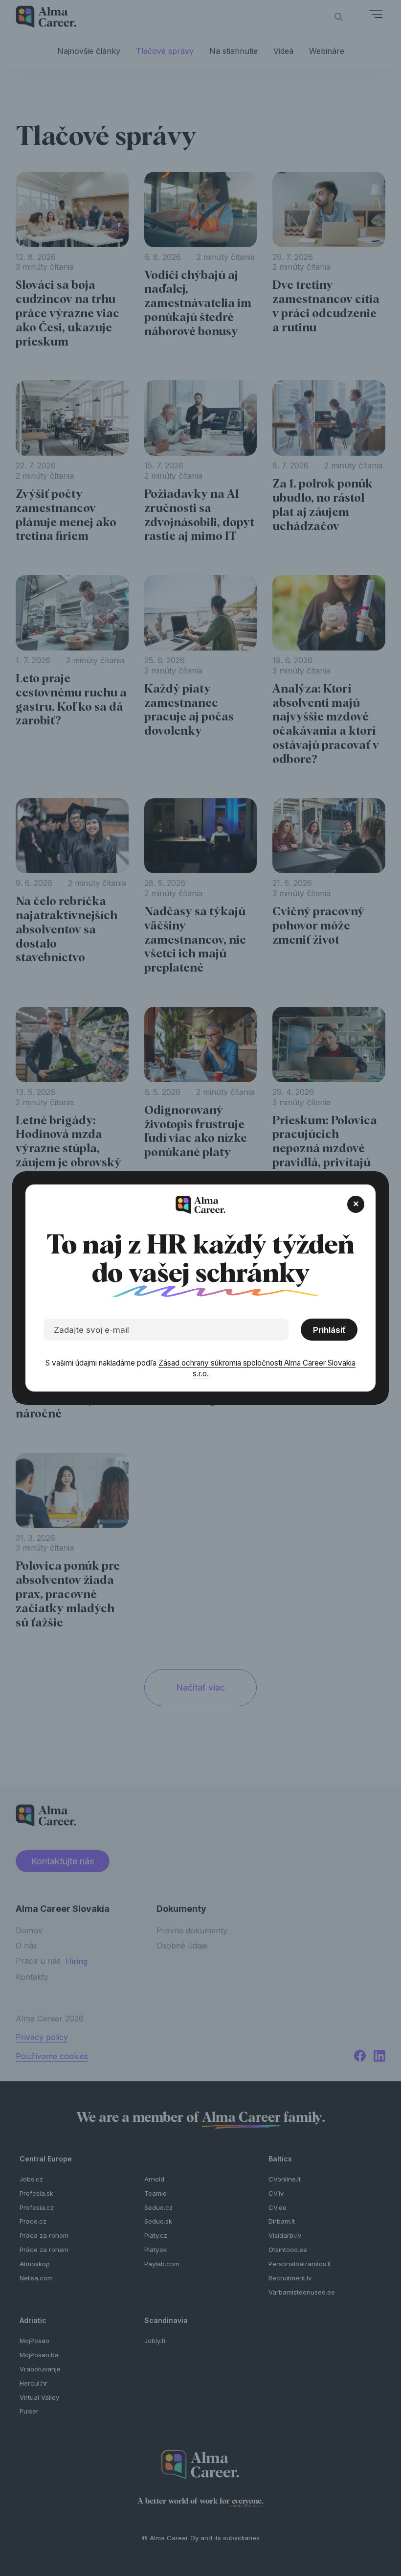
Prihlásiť (329, 1330)
